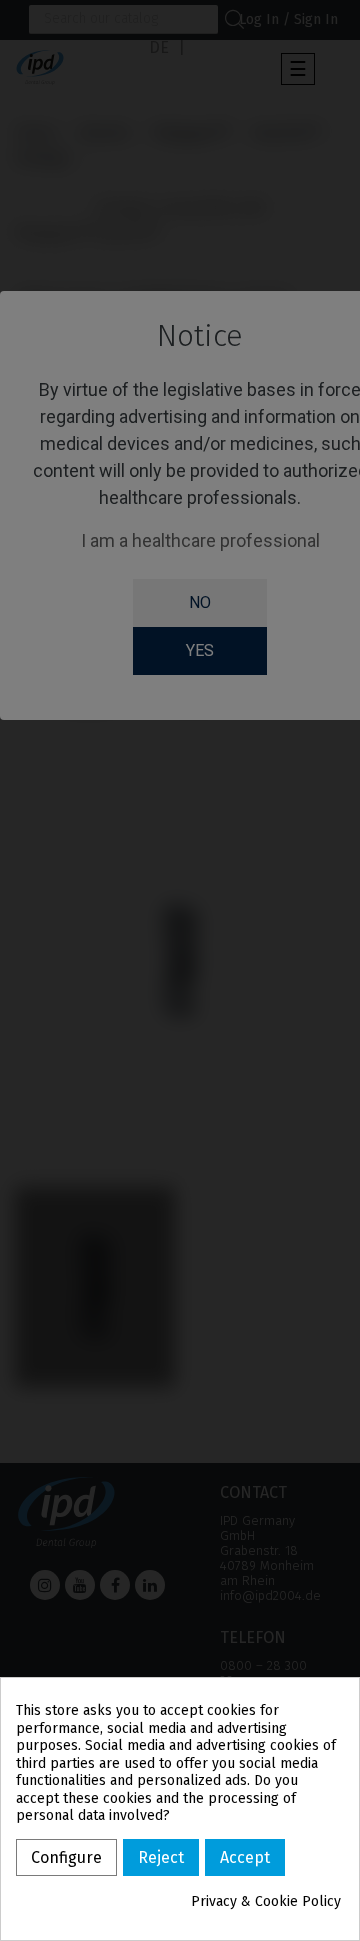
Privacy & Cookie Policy (266, 1901)
